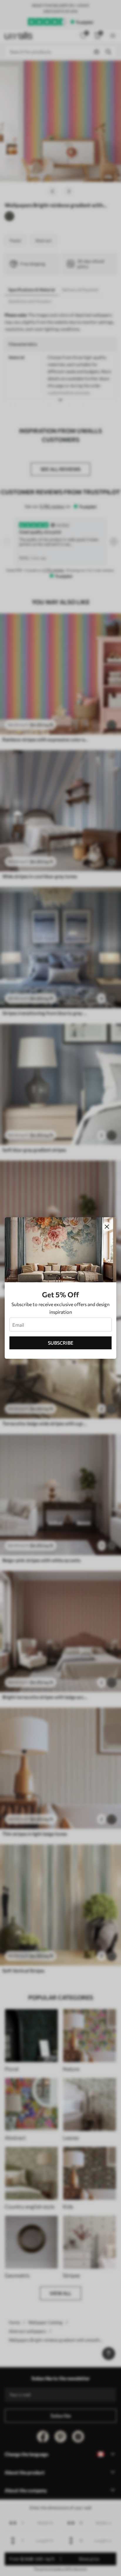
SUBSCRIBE (61, 1343)
